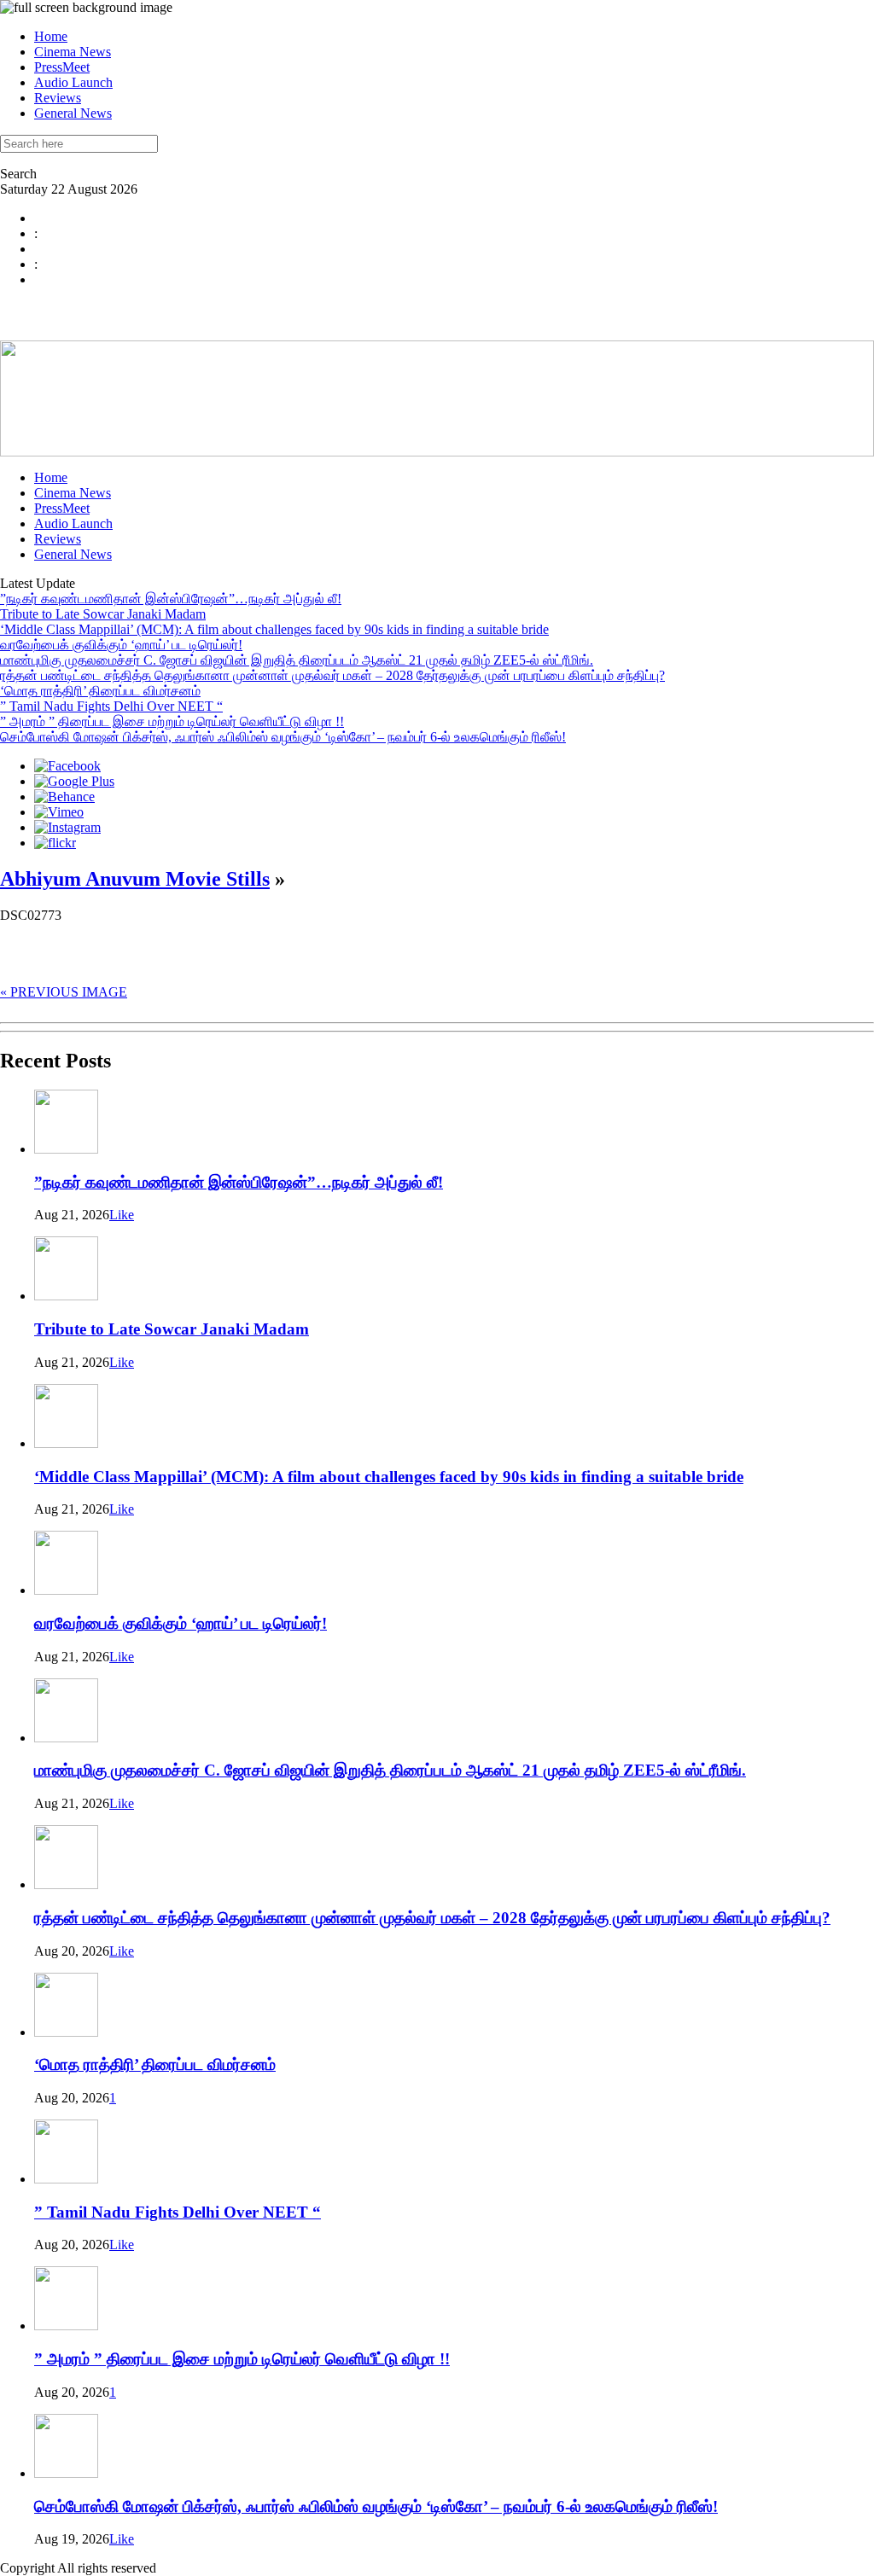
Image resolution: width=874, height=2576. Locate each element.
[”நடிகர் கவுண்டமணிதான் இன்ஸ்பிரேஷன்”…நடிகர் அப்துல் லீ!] (66, 1149)
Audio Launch (73, 82)
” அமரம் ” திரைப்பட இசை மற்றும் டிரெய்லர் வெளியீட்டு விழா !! (172, 721)
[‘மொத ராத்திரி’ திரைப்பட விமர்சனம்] (66, 2032)
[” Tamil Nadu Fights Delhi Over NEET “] (66, 2179)
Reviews (58, 98)
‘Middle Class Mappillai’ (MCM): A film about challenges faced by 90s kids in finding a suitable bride (274, 629)
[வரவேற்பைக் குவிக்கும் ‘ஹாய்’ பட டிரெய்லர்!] (66, 1590)
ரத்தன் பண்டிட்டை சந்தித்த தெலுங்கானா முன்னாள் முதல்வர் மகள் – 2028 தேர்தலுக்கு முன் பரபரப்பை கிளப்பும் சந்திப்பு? (332, 675)
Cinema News (73, 52)
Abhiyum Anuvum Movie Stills (135, 879)
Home (51, 36)
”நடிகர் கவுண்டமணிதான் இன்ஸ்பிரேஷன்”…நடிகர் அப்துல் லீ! (171, 599)
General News (73, 113)
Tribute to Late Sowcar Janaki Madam (103, 614)
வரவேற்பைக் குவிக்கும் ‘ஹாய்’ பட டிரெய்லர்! (121, 645)
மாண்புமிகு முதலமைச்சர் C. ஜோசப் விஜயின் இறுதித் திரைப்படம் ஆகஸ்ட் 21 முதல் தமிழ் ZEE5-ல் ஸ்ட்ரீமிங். (297, 660)
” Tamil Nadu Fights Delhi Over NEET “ (111, 706)
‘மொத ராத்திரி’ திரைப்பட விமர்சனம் (100, 691)
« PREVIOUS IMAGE (64, 992)
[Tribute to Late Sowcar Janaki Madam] (66, 1296)
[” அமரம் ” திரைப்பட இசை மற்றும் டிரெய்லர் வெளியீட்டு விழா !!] (66, 2326)
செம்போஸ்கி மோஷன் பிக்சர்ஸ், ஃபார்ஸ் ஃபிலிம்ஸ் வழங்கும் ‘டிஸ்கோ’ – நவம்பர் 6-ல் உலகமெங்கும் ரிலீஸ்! (283, 737)
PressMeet (62, 67)
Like (122, 1215)
